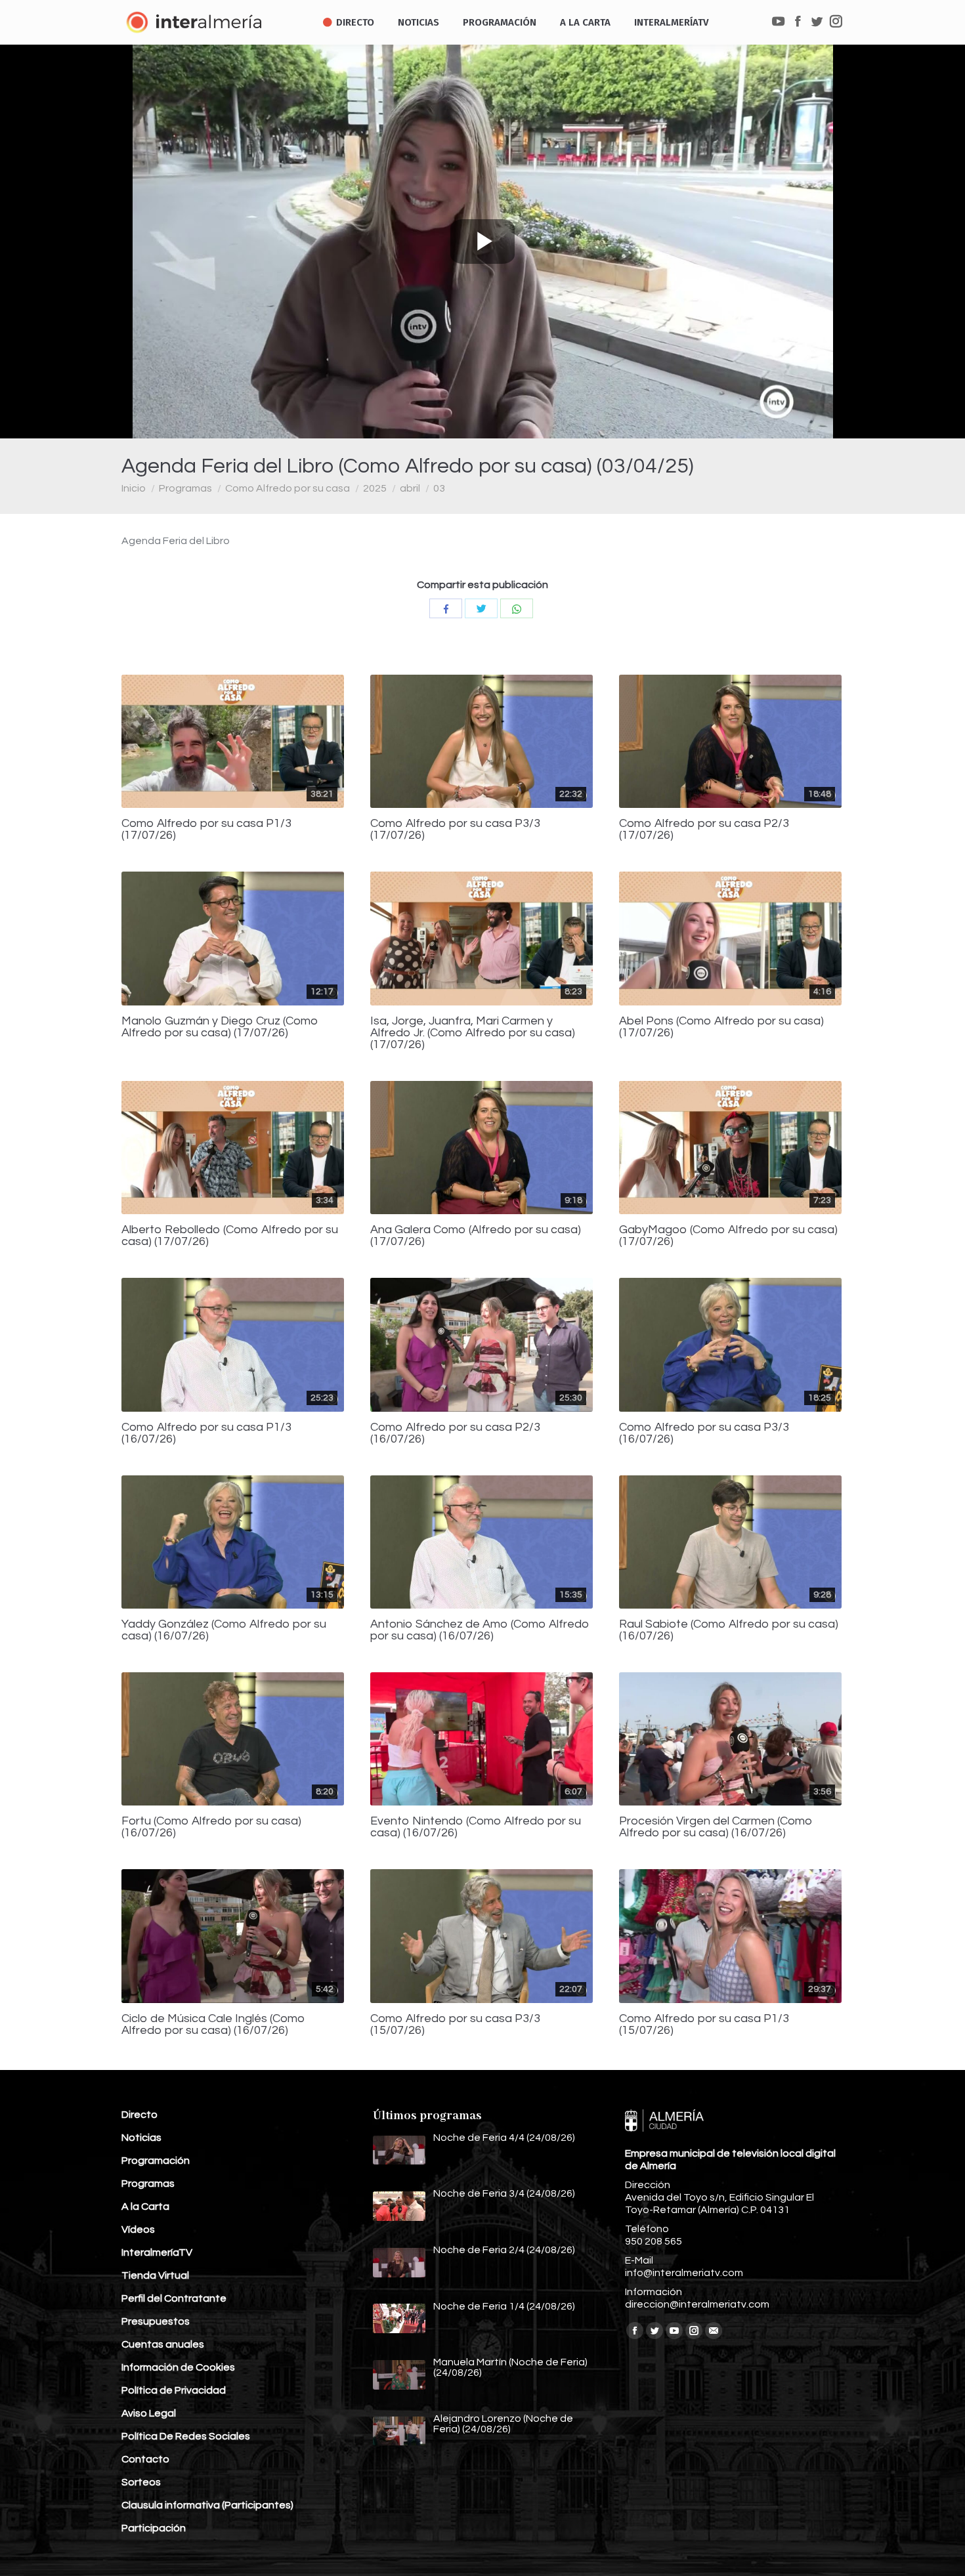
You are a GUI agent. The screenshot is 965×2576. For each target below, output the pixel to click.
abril (410, 488)
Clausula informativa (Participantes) (207, 2505)
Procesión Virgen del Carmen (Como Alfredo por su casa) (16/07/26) (716, 1827)
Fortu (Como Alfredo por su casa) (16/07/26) (211, 1827)
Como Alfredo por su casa (288, 488)
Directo (139, 2115)
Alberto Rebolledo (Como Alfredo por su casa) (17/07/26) (230, 1236)
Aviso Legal (149, 2413)
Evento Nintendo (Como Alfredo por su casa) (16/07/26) (476, 1827)
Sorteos (141, 2482)
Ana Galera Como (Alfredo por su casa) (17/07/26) (476, 1236)
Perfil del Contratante (174, 2298)
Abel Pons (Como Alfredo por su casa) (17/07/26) (721, 1027)
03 (439, 488)
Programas (185, 488)
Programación (156, 2161)
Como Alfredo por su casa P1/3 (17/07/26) (206, 830)
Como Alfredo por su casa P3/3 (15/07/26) (455, 2025)
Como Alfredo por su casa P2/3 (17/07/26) (704, 830)
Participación (154, 2528)
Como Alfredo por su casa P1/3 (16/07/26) (206, 1433)
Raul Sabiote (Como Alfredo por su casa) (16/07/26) (729, 1630)
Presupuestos (156, 2321)
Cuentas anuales (163, 2344)
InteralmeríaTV (157, 2252)
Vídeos (138, 2229)
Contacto (145, 2459)
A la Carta (145, 2206)
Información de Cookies (178, 2367)
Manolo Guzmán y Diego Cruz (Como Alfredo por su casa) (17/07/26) (220, 1027)
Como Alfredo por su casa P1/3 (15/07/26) (704, 2025)
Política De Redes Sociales (186, 2436)
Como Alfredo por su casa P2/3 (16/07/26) (455, 1433)
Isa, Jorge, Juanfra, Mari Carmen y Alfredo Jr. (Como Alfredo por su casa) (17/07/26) (473, 1033)
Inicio (134, 488)
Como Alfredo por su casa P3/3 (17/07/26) (455, 830)
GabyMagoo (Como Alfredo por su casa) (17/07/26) (728, 1236)
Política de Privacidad (174, 2390)
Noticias (141, 2138)
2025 (375, 488)
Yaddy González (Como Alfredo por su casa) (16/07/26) (224, 1630)
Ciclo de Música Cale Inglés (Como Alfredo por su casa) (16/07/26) (213, 2025)
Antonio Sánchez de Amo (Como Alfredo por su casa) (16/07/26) (480, 1630)
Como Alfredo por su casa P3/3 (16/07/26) (704, 1433)
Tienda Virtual (155, 2275)
